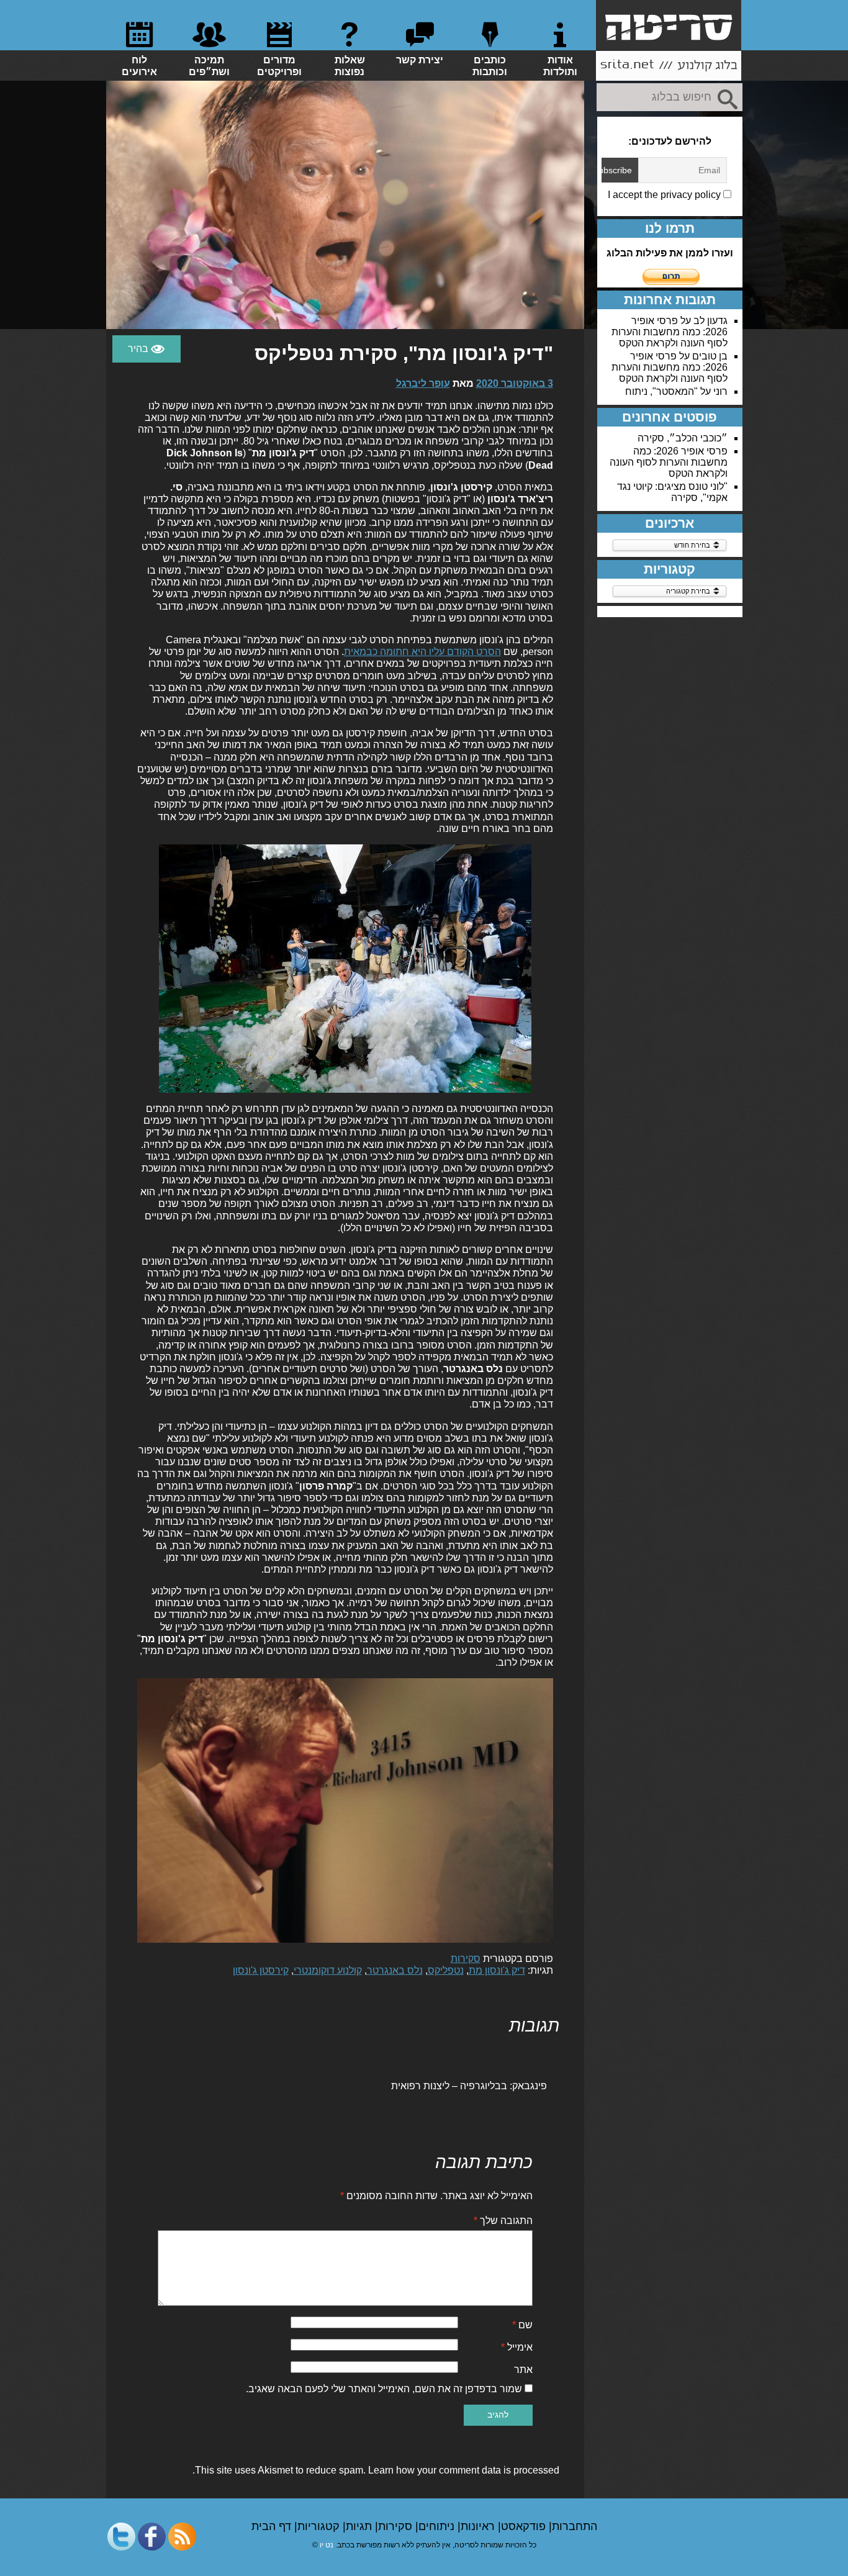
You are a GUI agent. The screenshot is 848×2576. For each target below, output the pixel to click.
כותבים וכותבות (490, 66)
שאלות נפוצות (350, 66)
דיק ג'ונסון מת (497, 1970)
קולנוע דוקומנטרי (328, 1970)
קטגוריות (320, 2526)
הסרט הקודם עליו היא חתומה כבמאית (422, 652)
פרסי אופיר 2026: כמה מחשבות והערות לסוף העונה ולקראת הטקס (670, 332)
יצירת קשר (420, 60)
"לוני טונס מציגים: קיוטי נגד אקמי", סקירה (672, 492)
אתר (523, 2370)
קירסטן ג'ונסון (261, 1970)
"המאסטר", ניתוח (661, 391)
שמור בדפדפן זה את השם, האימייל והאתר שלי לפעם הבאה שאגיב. (384, 2389)
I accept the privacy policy (665, 195)
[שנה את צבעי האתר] (147, 349)
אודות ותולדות (560, 66)
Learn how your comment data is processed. (376, 2470)
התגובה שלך (503, 2221)
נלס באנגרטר (395, 1970)
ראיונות (479, 2526)
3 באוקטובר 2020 (515, 383)
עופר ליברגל (423, 383)
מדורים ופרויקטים (279, 66)
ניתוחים (438, 2526)
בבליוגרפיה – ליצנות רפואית (449, 2086)
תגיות (360, 2526)
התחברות (575, 2526)
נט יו (327, 2545)
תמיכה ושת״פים (209, 66)
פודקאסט (525, 2526)
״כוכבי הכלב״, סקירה (683, 438)
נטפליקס (446, 1970)
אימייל (517, 2347)
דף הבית (273, 2526)
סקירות (466, 1959)
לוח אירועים (139, 66)
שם (522, 2325)
